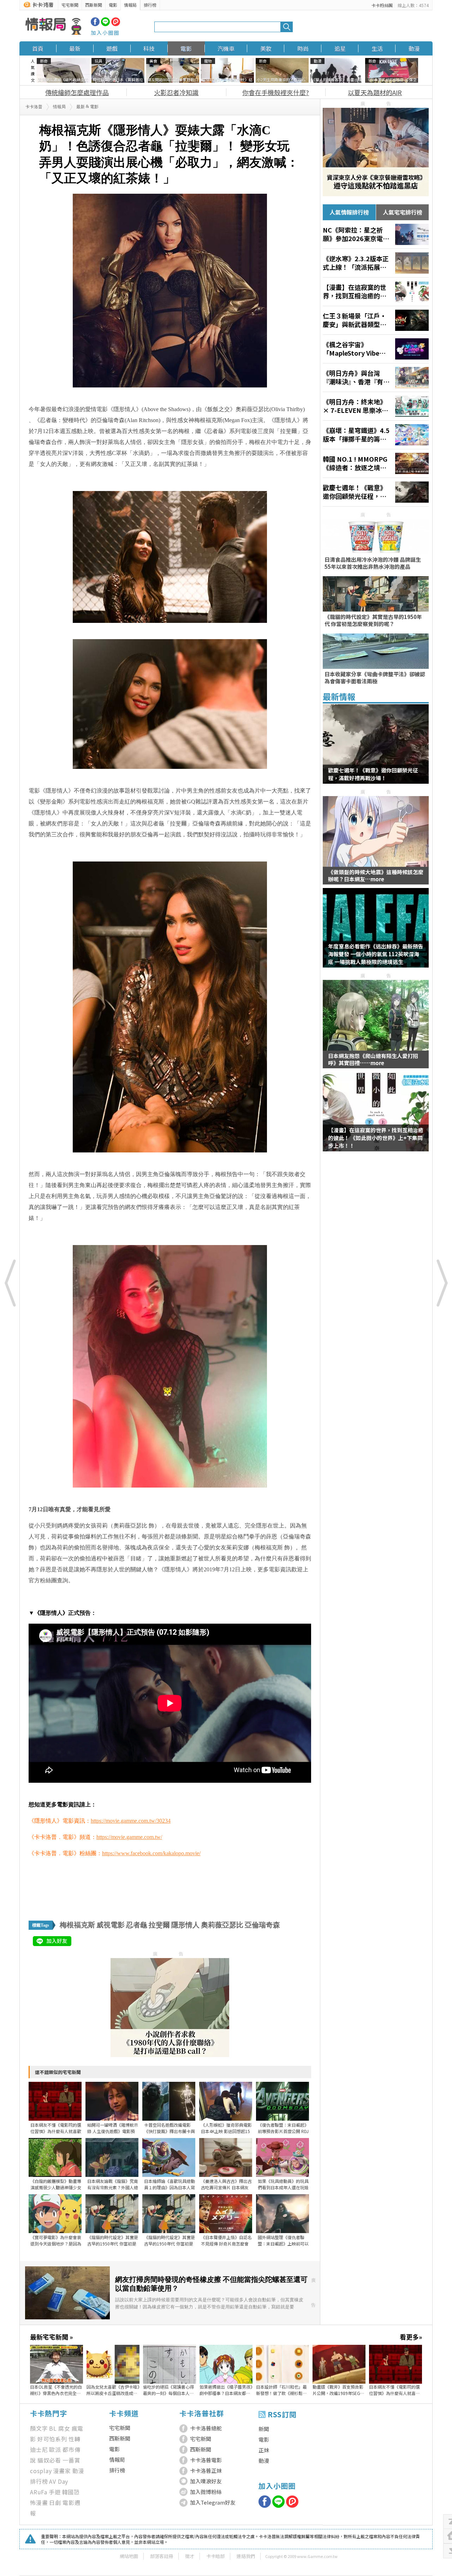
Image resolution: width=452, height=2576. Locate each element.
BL (53, 2428)
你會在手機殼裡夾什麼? (276, 92)
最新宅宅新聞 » (51, 2337)
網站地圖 (129, 2556)
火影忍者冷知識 (176, 92)
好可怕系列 (52, 2439)
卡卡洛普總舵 (206, 2428)
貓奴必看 (49, 2460)
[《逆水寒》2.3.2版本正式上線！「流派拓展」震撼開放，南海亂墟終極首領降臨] (376, 263)
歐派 (55, 2449)
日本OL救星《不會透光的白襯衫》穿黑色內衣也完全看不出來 (56, 2390)
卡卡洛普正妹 (206, 2470)
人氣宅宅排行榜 (403, 212)
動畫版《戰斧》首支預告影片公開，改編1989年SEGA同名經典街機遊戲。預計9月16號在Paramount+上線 (338, 2390)
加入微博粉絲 (206, 2492)
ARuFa (39, 2492)
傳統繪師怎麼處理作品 (77, 92)
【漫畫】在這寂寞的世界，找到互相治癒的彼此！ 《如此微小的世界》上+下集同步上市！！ (376, 1138)
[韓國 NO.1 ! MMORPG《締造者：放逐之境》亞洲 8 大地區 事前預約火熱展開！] (376, 463)
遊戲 (112, 48)
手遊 (55, 2492)
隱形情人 (185, 1925)
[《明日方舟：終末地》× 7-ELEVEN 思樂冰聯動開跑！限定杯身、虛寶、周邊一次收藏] (376, 406)
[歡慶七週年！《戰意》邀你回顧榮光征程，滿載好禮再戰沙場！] (376, 492)
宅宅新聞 (70, 5)
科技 (149, 48)
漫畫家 (62, 2471)
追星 (340, 48)
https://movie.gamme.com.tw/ (129, 1837)
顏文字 (39, 2428)
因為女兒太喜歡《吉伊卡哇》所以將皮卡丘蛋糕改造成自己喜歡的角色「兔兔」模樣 (113, 2390)
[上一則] (11, 1283)
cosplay (41, 2471)
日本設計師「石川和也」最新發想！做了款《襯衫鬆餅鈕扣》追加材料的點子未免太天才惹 (281, 2390)
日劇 (55, 2502)
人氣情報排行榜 (349, 212)
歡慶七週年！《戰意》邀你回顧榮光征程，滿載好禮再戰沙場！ (373, 774)
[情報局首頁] (53, 27)
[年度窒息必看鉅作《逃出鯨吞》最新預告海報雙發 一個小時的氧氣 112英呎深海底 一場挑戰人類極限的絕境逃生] (376, 932)
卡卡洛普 (34, 107)
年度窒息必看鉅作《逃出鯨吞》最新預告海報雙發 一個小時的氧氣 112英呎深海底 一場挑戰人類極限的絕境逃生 (376, 954)
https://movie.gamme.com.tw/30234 (131, 1821)
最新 (75, 48)
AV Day (59, 2481)
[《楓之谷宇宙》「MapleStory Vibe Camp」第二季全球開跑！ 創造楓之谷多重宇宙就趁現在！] (376, 349)
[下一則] (441, 1283)
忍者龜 (137, 1925)
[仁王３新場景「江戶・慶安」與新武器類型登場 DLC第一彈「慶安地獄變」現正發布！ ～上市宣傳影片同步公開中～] (376, 320)
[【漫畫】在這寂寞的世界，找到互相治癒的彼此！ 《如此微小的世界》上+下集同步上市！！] (376, 292)
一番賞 (71, 2460)
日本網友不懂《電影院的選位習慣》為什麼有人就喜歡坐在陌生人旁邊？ (394, 2390)
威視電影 (111, 1925)
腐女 (64, 2428)
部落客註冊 (162, 2556)
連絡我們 (246, 2556)
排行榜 (150, 5)
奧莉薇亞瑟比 (222, 1925)
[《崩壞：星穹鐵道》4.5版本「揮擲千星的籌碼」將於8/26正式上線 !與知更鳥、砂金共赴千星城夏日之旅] (376, 435)
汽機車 (226, 48)
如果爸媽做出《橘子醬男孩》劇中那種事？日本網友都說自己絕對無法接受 (226, 2390)
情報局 (130, 5)
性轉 (75, 2439)
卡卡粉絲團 (382, 5)
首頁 (38, 48)
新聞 (264, 2429)
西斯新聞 (94, 5)
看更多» (411, 2337)
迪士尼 (39, 2449)
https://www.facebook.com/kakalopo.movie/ (151, 1853)
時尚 (303, 48)
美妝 (266, 48)
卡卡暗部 (215, 2556)
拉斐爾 (159, 1925)
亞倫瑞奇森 (262, 1925)
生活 (377, 48)
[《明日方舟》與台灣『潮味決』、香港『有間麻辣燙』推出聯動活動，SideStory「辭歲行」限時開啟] (376, 378)
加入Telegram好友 (213, 2502)
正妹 (264, 2450)
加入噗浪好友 (206, 2481)
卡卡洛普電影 (206, 2460)
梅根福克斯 (77, 1925)
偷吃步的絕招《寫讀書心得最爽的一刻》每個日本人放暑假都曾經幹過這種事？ (168, 2390)
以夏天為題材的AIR (375, 92)
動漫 (414, 48)
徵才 (190, 2556)
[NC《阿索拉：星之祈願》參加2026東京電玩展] (376, 234)
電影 (113, 5)
